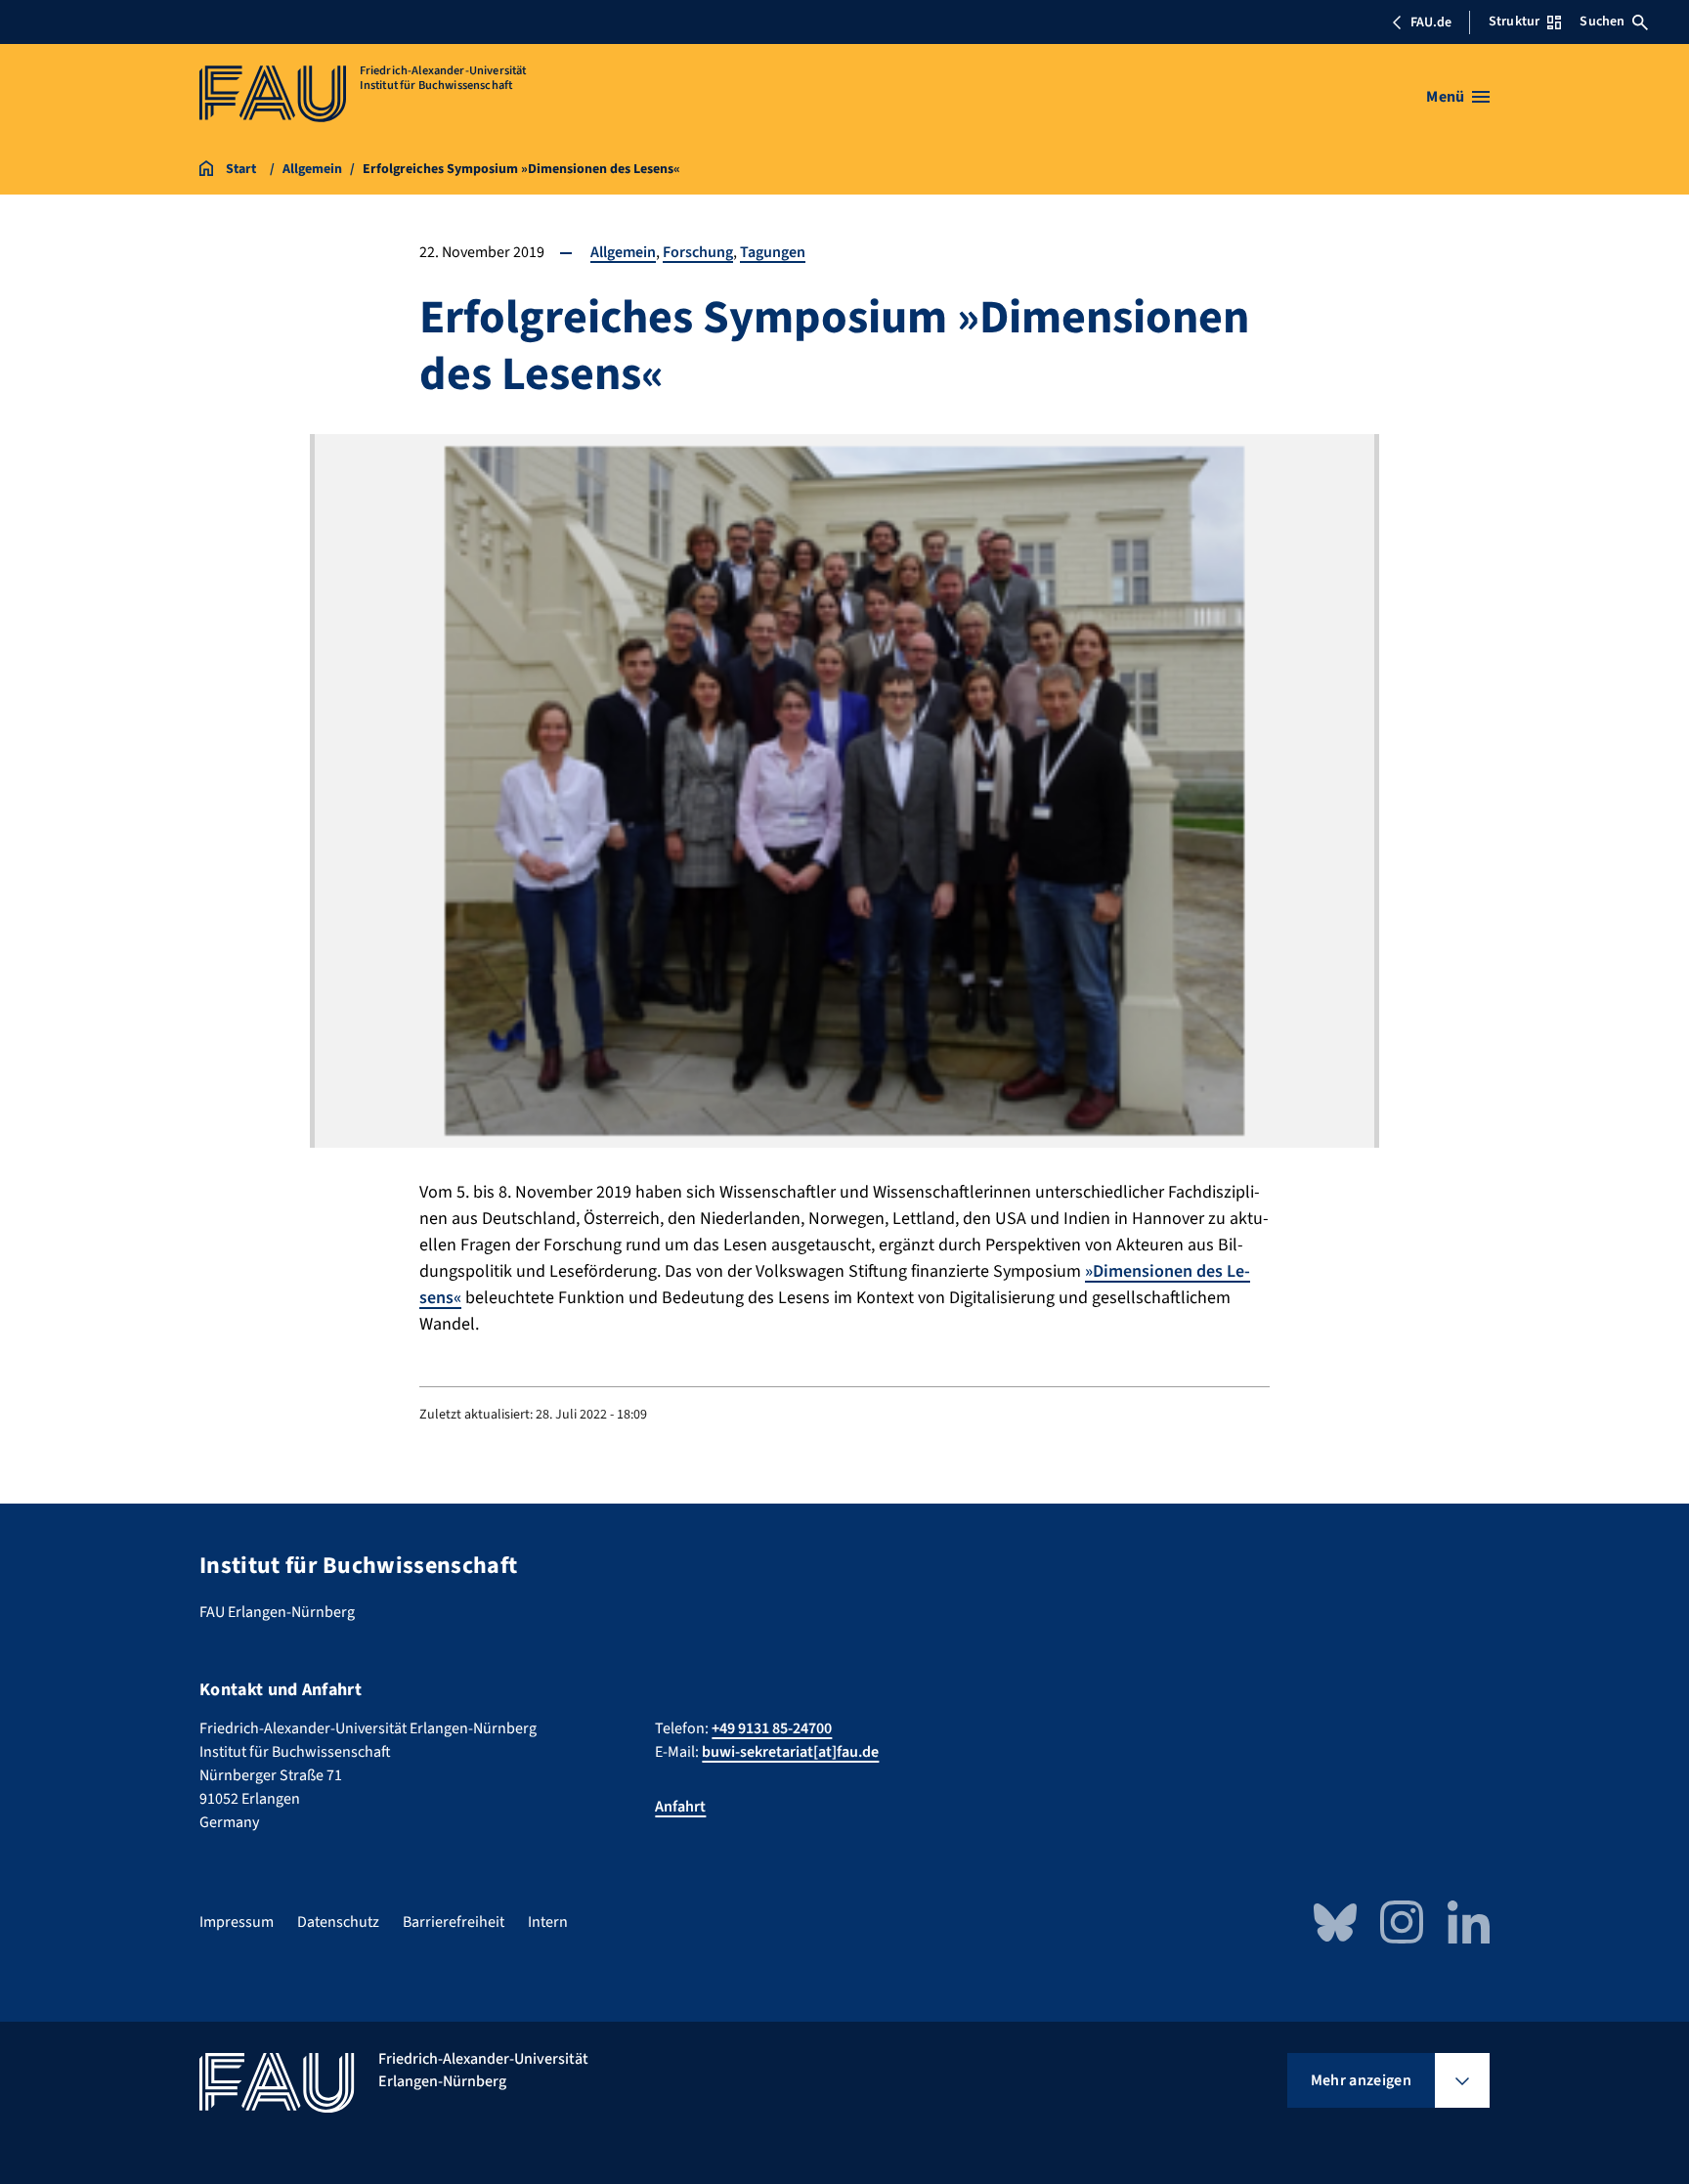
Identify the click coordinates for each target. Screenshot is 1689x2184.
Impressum (237, 1922)
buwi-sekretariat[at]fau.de (790, 1752)
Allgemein (623, 252)
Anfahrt (680, 1807)
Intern (548, 1922)
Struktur (1514, 22)
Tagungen (773, 252)
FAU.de (1431, 22)
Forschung (698, 252)
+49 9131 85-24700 (772, 1728)
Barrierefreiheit (454, 1922)
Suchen (1602, 22)
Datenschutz (338, 1922)
